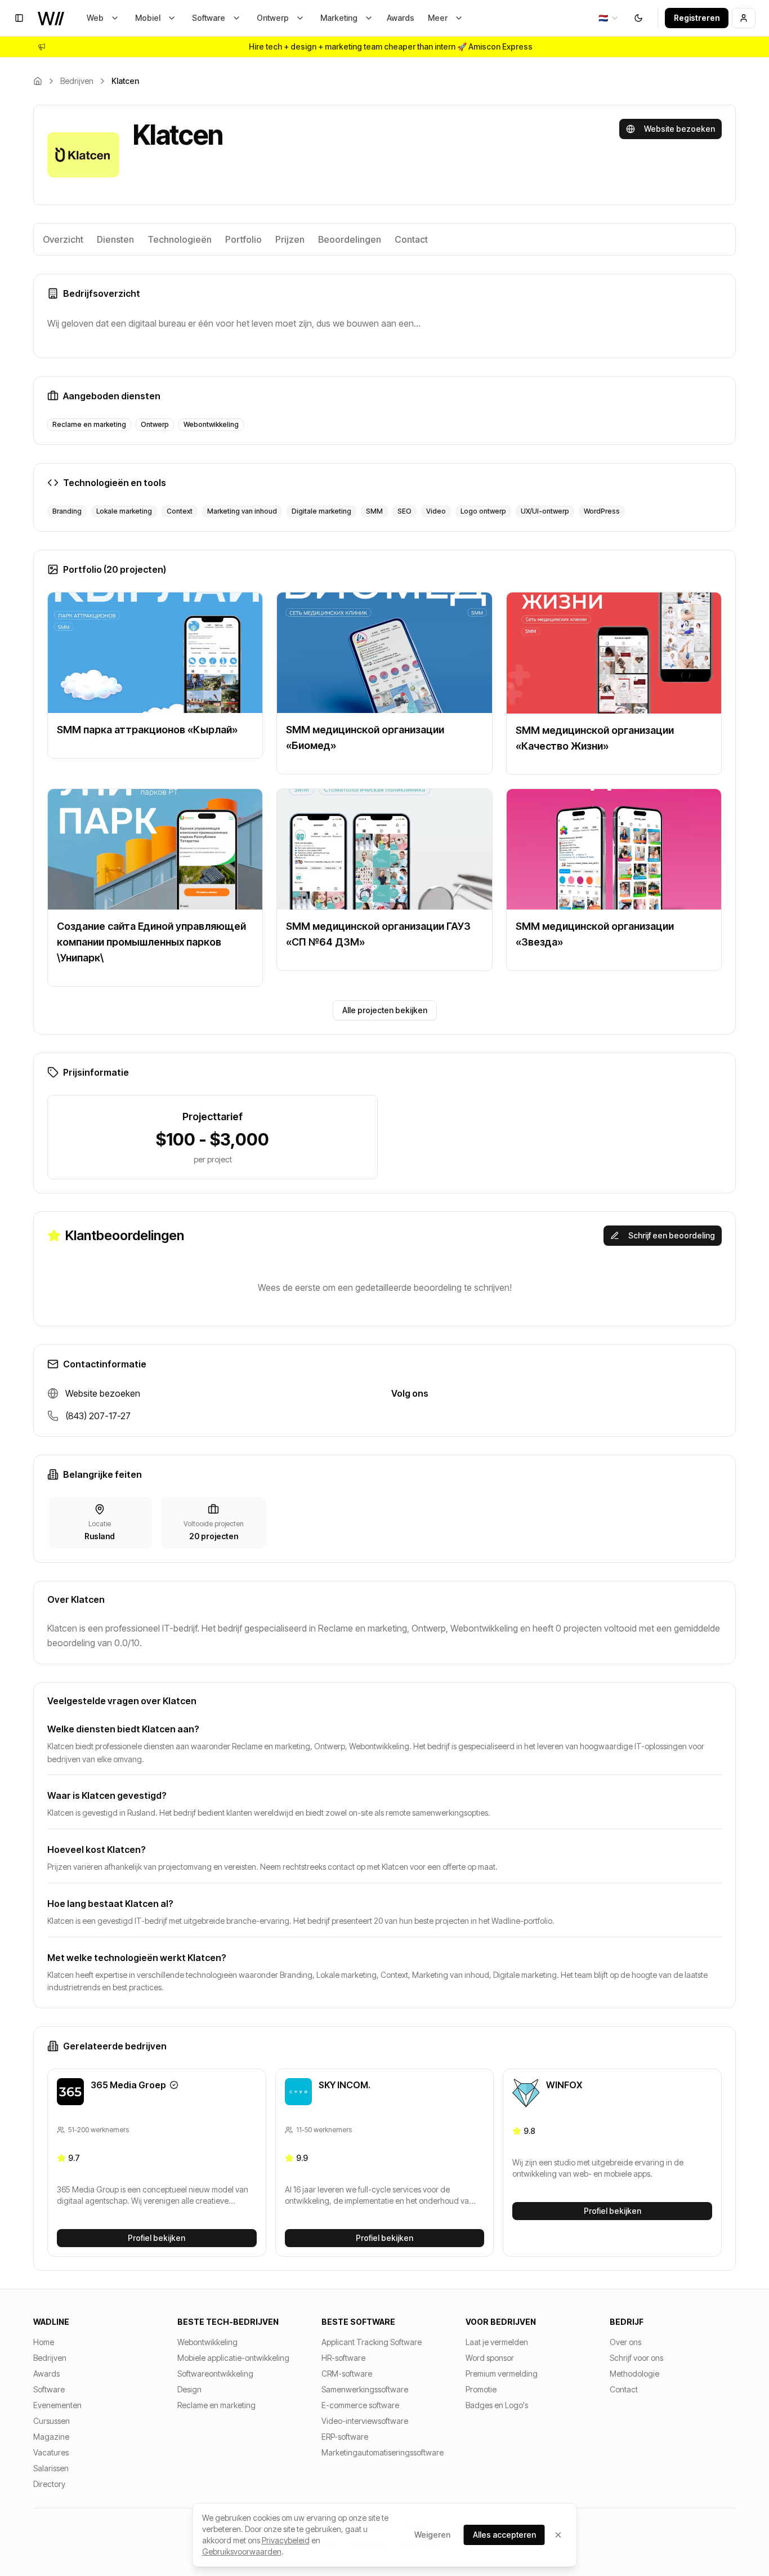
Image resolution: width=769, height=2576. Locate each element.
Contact (411, 239)
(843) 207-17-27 (98, 1416)
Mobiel (148, 18)
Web (95, 18)
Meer (438, 18)
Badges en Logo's (497, 2405)
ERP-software (345, 2437)
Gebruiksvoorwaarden (242, 2552)
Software (209, 18)
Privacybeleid (286, 2540)
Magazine (51, 2437)
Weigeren (432, 2535)
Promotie (481, 2389)
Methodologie (634, 2374)
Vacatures (51, 2452)
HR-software (343, 2358)
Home (44, 2342)
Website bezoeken (679, 129)
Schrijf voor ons (636, 2358)
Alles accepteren (504, 2535)
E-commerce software (360, 2405)
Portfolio (243, 239)
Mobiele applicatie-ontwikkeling (233, 2358)
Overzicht (63, 239)
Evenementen (57, 2405)
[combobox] (609, 18)
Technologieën (180, 239)
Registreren (697, 18)
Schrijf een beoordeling (672, 1235)
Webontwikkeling (207, 2342)
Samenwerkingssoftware (365, 2389)
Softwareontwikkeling (215, 2374)
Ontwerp (273, 18)
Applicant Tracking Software (372, 2342)
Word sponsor (490, 2358)
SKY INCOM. (345, 2085)
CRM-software (347, 2374)
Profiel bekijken (157, 2238)
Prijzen (290, 239)
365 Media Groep (128, 2085)
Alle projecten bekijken (385, 1010)
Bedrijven (77, 81)
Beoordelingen (350, 239)
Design (189, 2389)
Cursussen (52, 2421)
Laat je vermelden (497, 2342)
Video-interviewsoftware (365, 2421)
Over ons (625, 2342)
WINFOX (564, 2085)
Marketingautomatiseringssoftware (383, 2452)
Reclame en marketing (216, 2405)
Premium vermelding (502, 2374)
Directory (49, 2484)
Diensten (115, 239)
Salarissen (51, 2468)
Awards (401, 18)
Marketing (339, 18)
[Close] (558, 2535)
